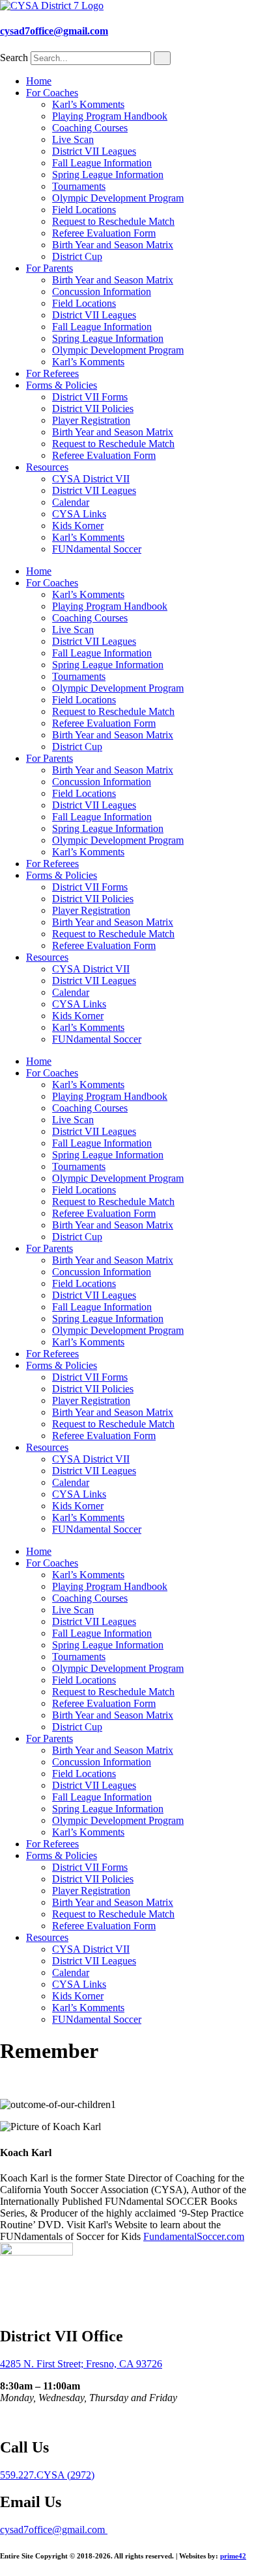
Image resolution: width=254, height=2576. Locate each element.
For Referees (52, 373)
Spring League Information (108, 175)
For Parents (49, 268)
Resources (47, 467)
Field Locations (84, 210)
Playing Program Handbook (110, 116)
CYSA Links (79, 514)
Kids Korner (78, 526)
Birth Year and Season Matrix (113, 245)
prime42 (233, 2556)
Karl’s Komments (88, 104)
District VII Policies (93, 409)
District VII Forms (90, 397)
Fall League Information (102, 163)
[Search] (162, 58)
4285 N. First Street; (43, 2364)
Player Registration (91, 420)
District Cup (77, 256)
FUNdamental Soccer (97, 549)
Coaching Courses (90, 128)
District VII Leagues (94, 151)
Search (14, 58)
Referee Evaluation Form (104, 233)
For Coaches (52, 93)
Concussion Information (102, 292)
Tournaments (79, 186)
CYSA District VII (91, 479)
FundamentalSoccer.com (194, 2236)
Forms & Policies (62, 385)
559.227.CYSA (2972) (47, 2475)
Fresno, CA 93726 (124, 2364)
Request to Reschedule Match (113, 221)
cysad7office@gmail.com (54, 31)
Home (39, 81)
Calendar (71, 502)
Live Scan (73, 139)
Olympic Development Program (118, 198)
